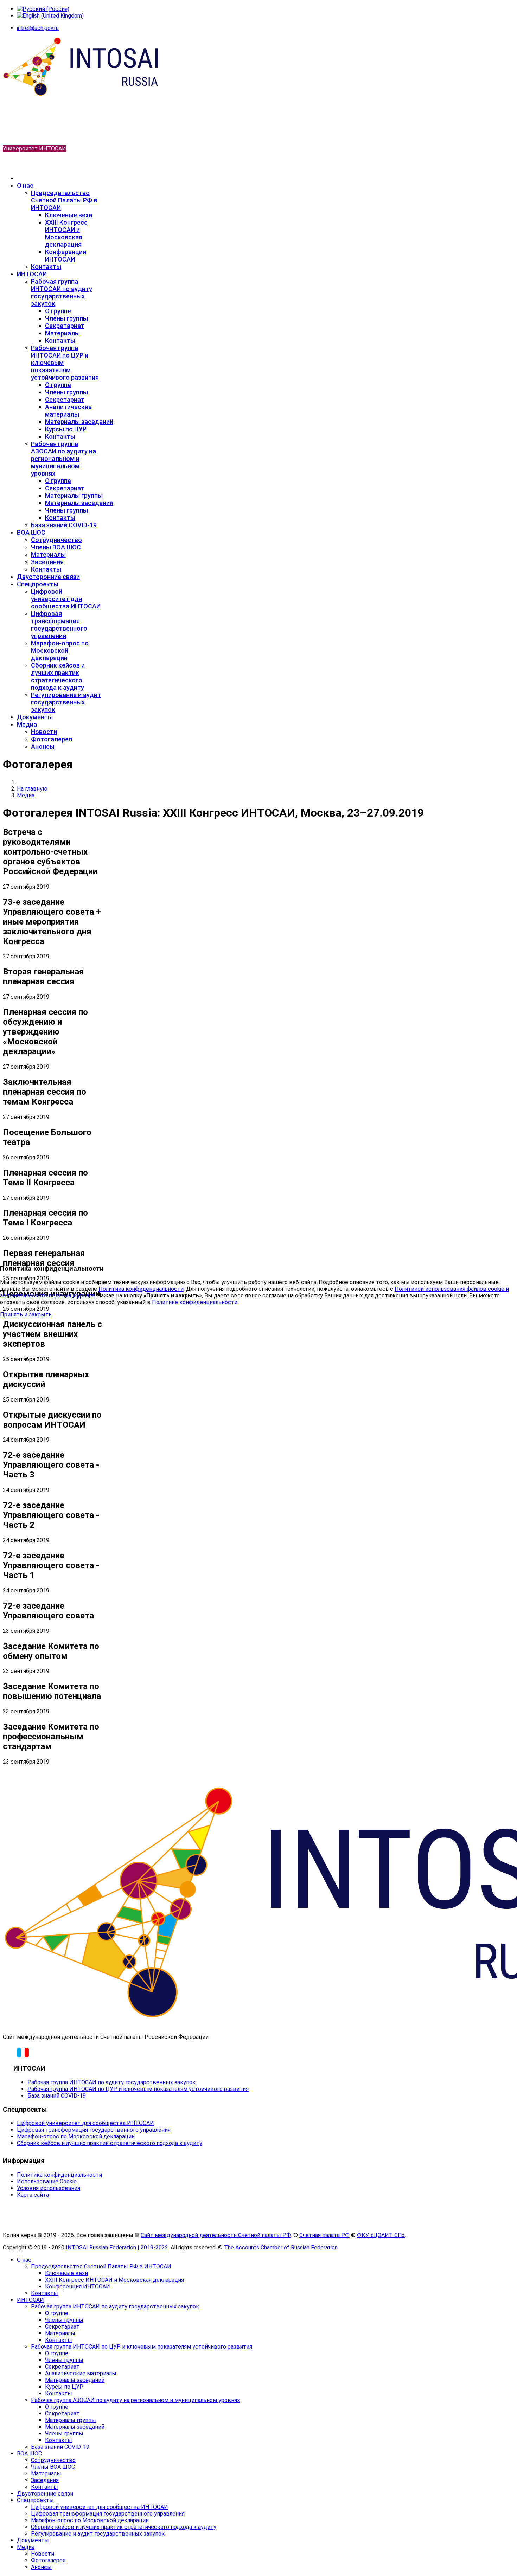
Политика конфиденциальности (141, 1289)
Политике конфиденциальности (195, 1302)
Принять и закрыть (26, 1315)
